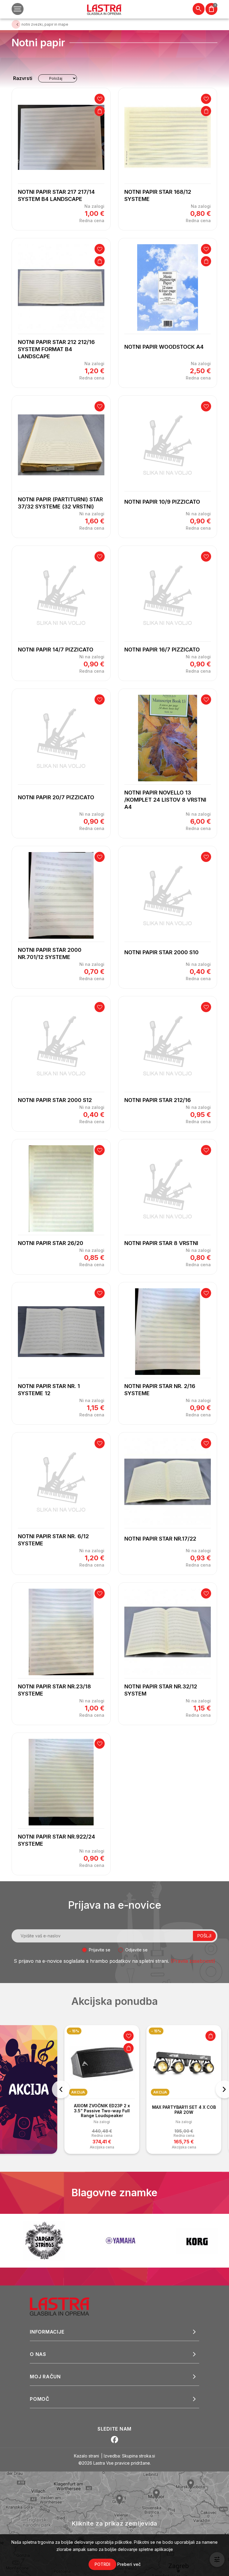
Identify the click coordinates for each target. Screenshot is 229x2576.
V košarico (100, 111)
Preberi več (129, 2564)
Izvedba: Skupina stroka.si (129, 2456)
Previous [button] (61, 2089)
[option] (102, 2089)
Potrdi (102, 2564)
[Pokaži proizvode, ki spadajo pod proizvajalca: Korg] (120, 2241)
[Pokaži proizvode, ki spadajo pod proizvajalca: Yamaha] (44, 2241)
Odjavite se (136, 1950)
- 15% (74, 2031)
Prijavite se (100, 1950)
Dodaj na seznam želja (100, 99)
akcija (78, 2092)
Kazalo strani (86, 2456)
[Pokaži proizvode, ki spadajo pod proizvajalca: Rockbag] (197, 2241)
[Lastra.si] (66, 2306)
